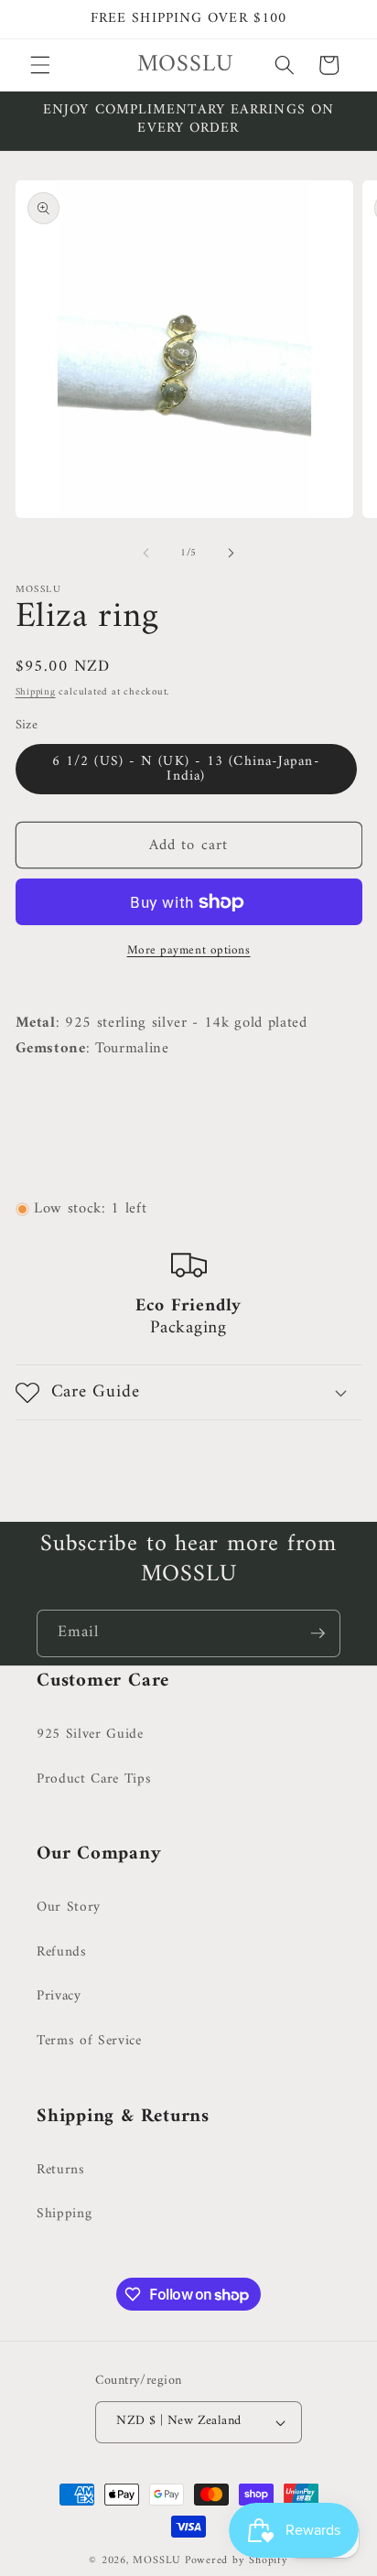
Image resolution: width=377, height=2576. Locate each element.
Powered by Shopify (237, 2560)
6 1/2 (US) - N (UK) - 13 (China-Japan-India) (186, 769)
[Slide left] (146, 554)
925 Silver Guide (90, 1735)
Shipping (36, 692)
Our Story (69, 1908)
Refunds (62, 1952)
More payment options (189, 950)
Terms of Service (89, 2041)
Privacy (59, 1996)
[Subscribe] (318, 1633)
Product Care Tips (94, 1779)
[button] (40, 65)
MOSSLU (157, 2560)
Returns (61, 2170)
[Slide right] (231, 554)
